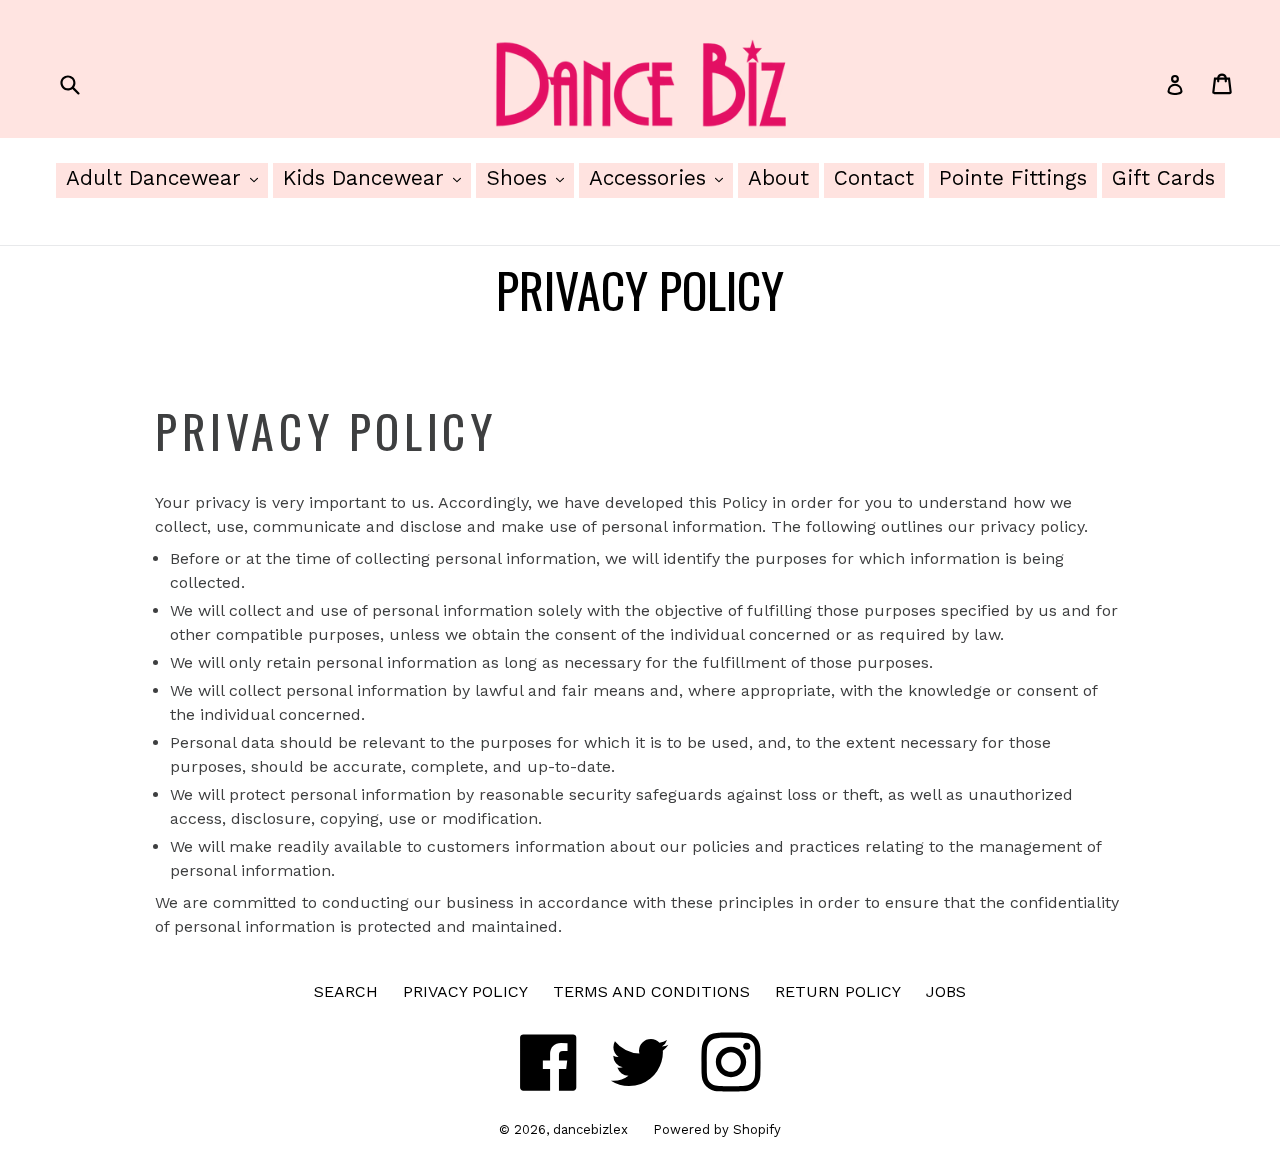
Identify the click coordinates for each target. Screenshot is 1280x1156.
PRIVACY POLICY (465, 991)
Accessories (661, 177)
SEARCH (346, 991)
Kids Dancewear (377, 177)
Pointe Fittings (1013, 178)
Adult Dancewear (167, 177)
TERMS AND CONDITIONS (651, 991)
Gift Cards (1163, 178)
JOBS (946, 991)
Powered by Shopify (717, 1129)
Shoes (530, 177)
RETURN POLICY (838, 991)
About (778, 178)
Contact (874, 178)
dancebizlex (590, 1129)
